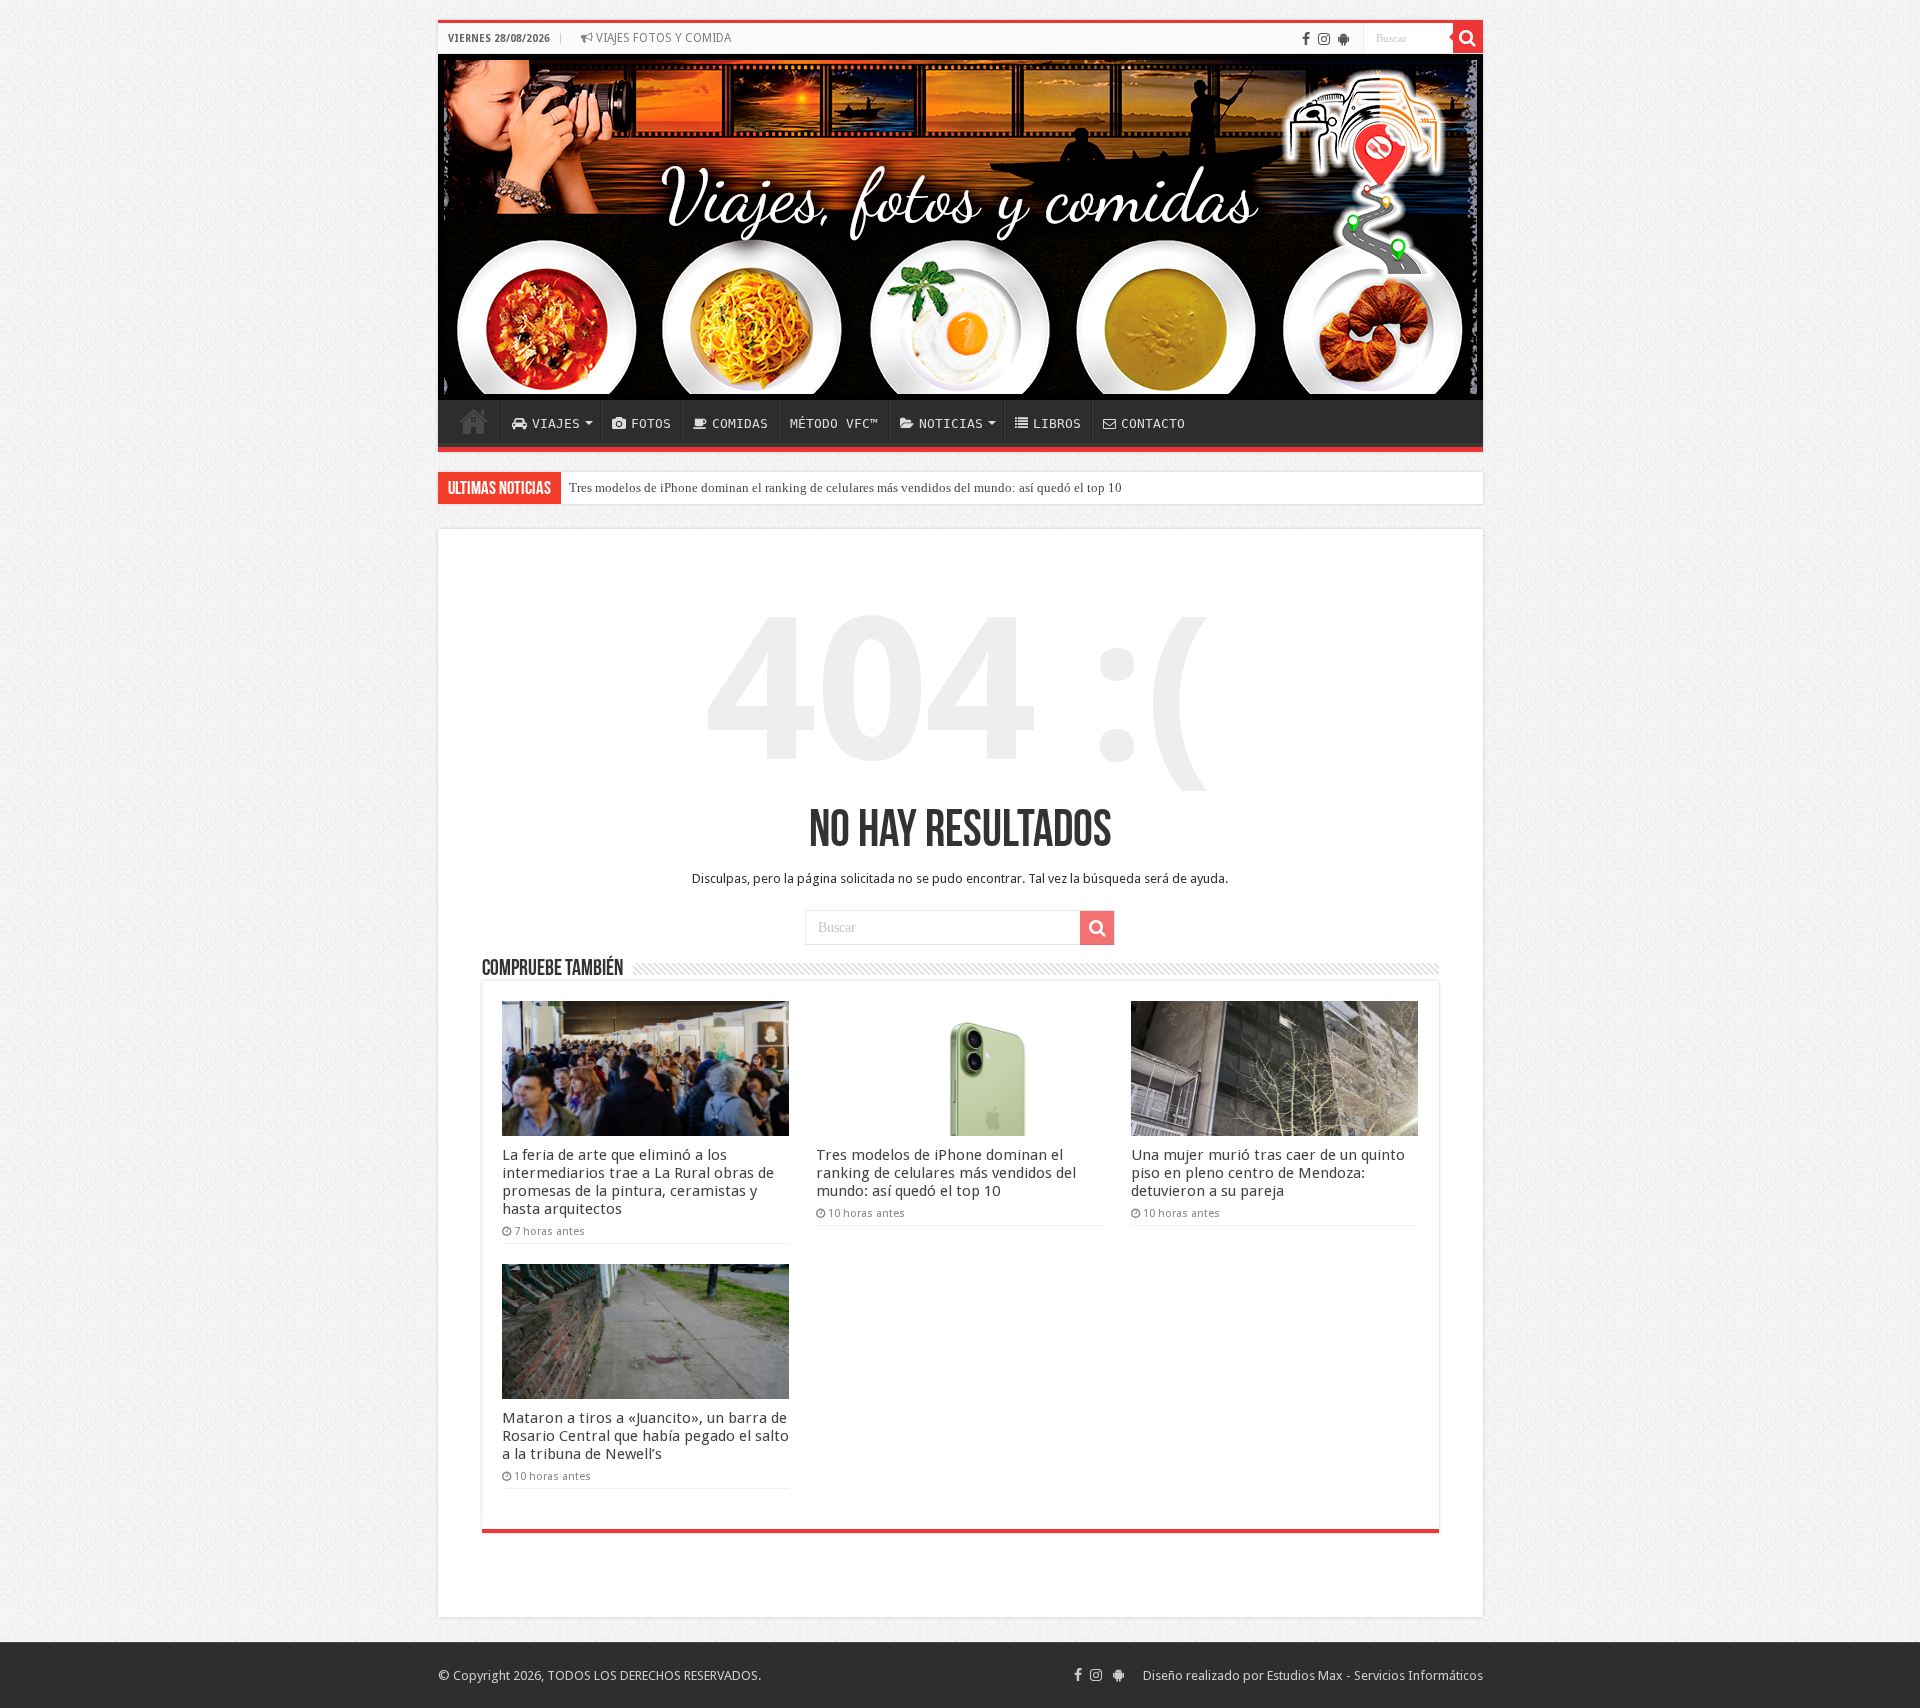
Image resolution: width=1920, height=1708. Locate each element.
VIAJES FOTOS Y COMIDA (662, 38)
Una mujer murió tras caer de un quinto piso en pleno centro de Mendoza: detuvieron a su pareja (1268, 1173)
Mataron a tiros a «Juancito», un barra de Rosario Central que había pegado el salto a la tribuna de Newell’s (645, 1436)
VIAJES (556, 423)
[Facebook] (1306, 39)
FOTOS (651, 423)
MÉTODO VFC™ (834, 423)
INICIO (474, 421)
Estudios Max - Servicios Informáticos (1375, 1675)
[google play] (1343, 39)
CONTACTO (1153, 423)
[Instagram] (1324, 39)
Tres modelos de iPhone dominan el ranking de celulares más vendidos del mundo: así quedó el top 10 (845, 487)
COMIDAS (740, 423)
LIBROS (1057, 423)
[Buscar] (1468, 38)
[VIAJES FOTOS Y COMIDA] (960, 227)
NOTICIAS (951, 423)
